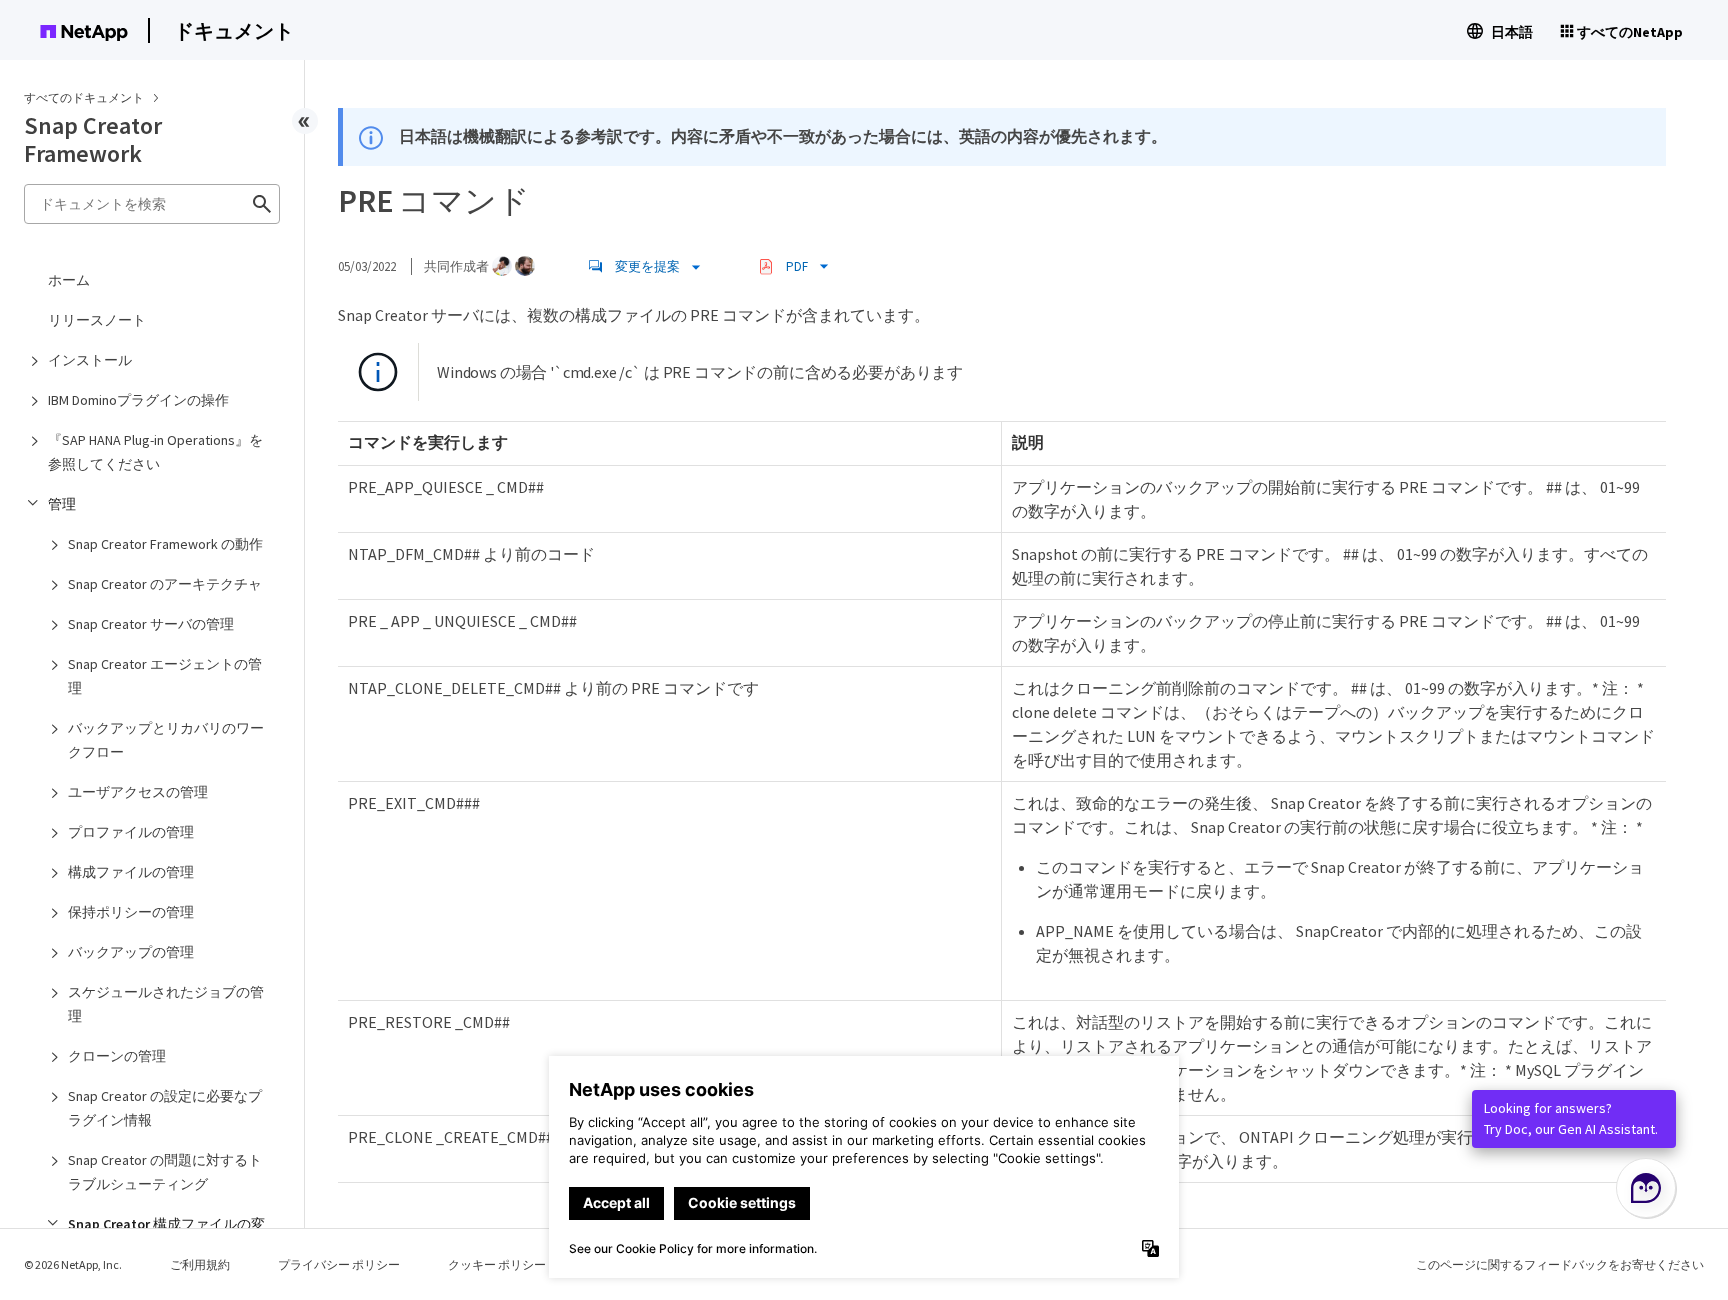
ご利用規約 (200, 1264)
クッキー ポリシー (497, 1264)
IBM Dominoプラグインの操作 (138, 400)
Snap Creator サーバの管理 (151, 624)
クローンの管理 (117, 1056)
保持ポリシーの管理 (131, 912)
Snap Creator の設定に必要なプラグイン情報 (165, 1108)
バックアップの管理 (131, 952)
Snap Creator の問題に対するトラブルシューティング (165, 1172)
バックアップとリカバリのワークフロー (166, 740)
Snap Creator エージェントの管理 (165, 676)
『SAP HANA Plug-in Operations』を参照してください (155, 452)
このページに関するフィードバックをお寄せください (1560, 1264)
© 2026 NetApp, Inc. (73, 1264)
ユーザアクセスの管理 (138, 792)
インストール (90, 360)
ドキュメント (234, 30)
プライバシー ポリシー (339, 1264)
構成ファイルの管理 (131, 872)
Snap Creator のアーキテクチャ (165, 584)
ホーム (69, 280)
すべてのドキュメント (84, 97)
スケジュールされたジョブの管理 (166, 1004)
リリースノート (97, 320)
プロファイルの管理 (131, 832)
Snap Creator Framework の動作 (165, 544)
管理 (62, 504)
